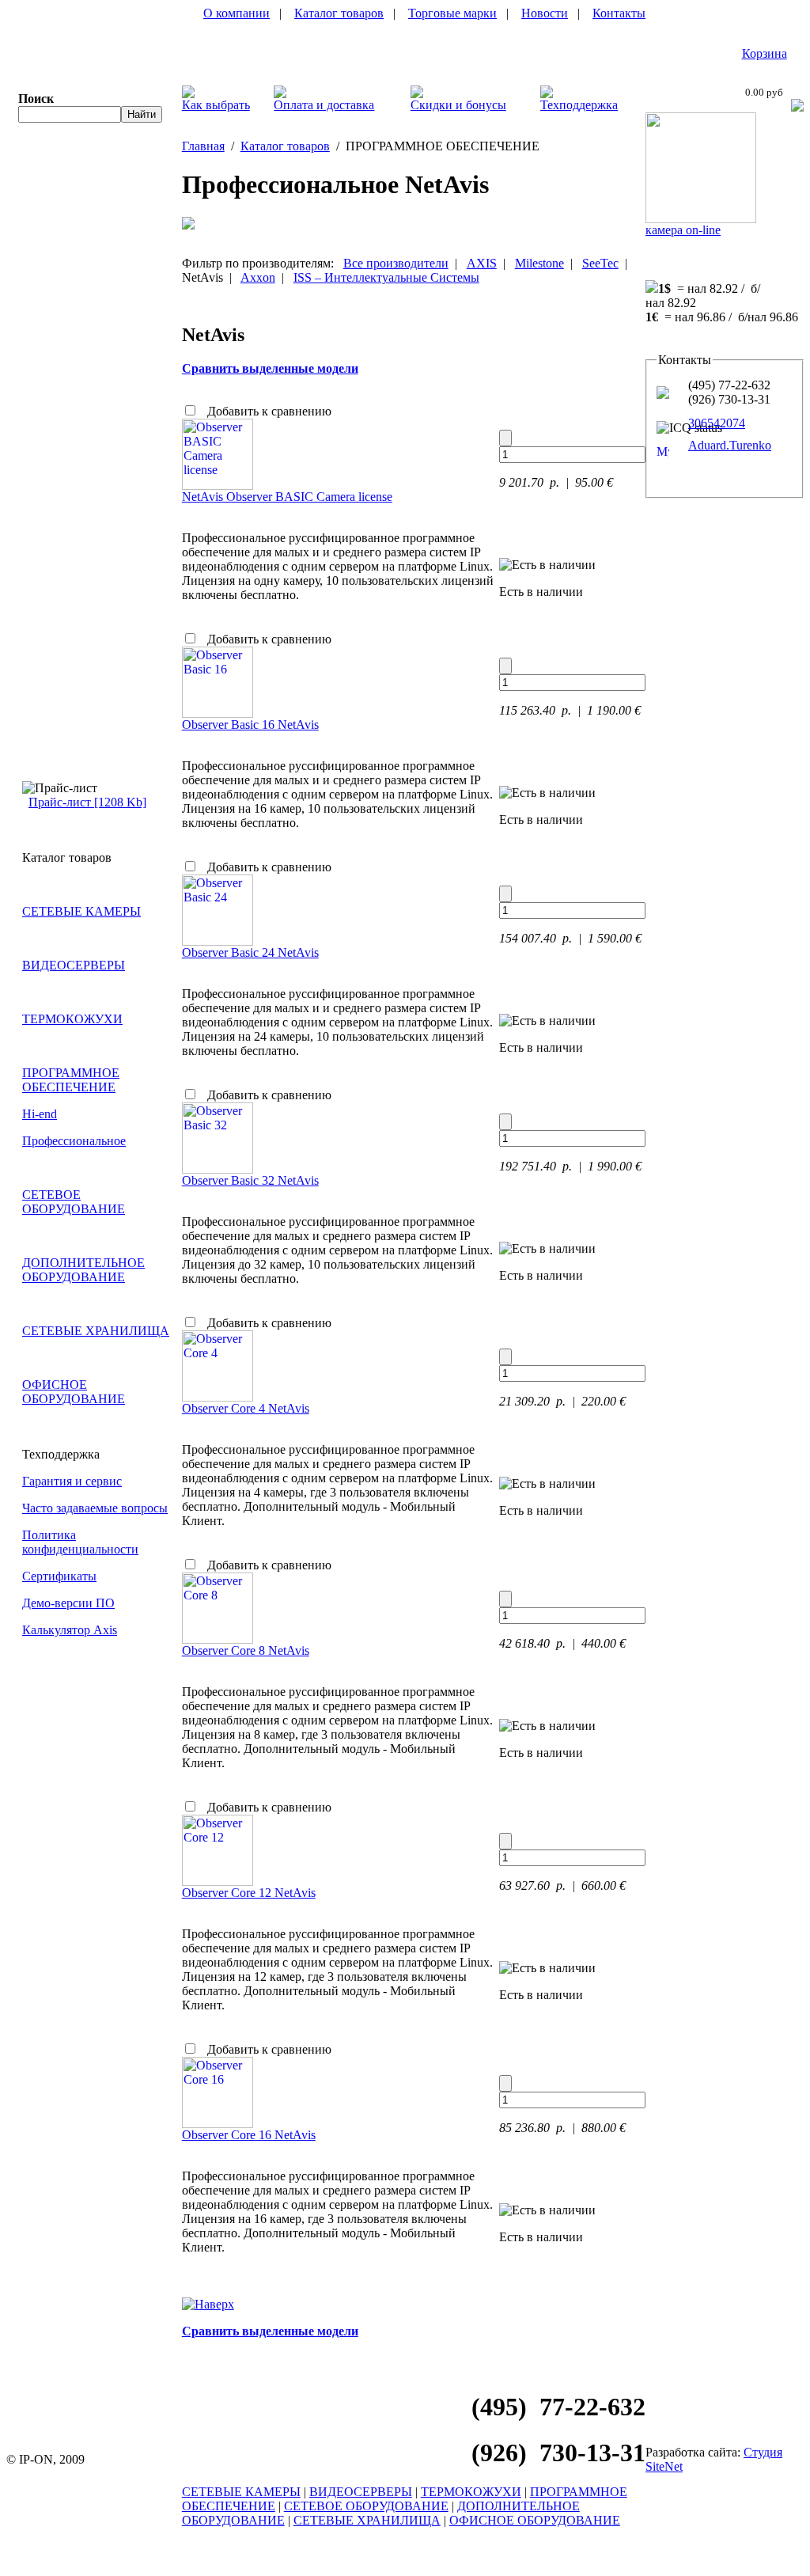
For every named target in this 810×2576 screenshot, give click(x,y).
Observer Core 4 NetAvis (246, 1408)
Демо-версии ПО (68, 1603)
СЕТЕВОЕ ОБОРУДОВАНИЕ (74, 1202)
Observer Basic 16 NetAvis (250, 725)
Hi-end (40, 1114)
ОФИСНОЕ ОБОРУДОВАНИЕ (74, 1392)
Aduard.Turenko (730, 445)
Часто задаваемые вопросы (95, 1508)
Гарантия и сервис (72, 1481)
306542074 (717, 423)
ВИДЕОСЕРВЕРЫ (74, 965)
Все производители (396, 263)
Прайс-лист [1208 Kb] (87, 802)
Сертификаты (59, 1576)
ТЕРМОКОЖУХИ (72, 1019)
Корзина (765, 53)
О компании (237, 13)
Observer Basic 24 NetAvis (250, 952)
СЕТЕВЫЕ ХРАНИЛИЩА (96, 1331)
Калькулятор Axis (70, 1630)
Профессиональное (74, 1141)
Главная (203, 146)
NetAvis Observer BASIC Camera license (287, 497)
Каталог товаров (339, 13)
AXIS (482, 263)
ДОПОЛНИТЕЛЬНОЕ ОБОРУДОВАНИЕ (83, 1270)
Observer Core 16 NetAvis (249, 2135)
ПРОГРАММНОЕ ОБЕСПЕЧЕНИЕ (71, 1080)
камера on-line (683, 230)
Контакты (619, 13)
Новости (545, 13)
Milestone (539, 263)
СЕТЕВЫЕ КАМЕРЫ (81, 911)
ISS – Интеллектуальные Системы (386, 277)
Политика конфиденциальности (80, 1542)
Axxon (258, 277)
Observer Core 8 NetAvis (246, 1650)
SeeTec (600, 263)
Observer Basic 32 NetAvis (250, 1180)
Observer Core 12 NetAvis (249, 1893)
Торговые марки (452, 13)
